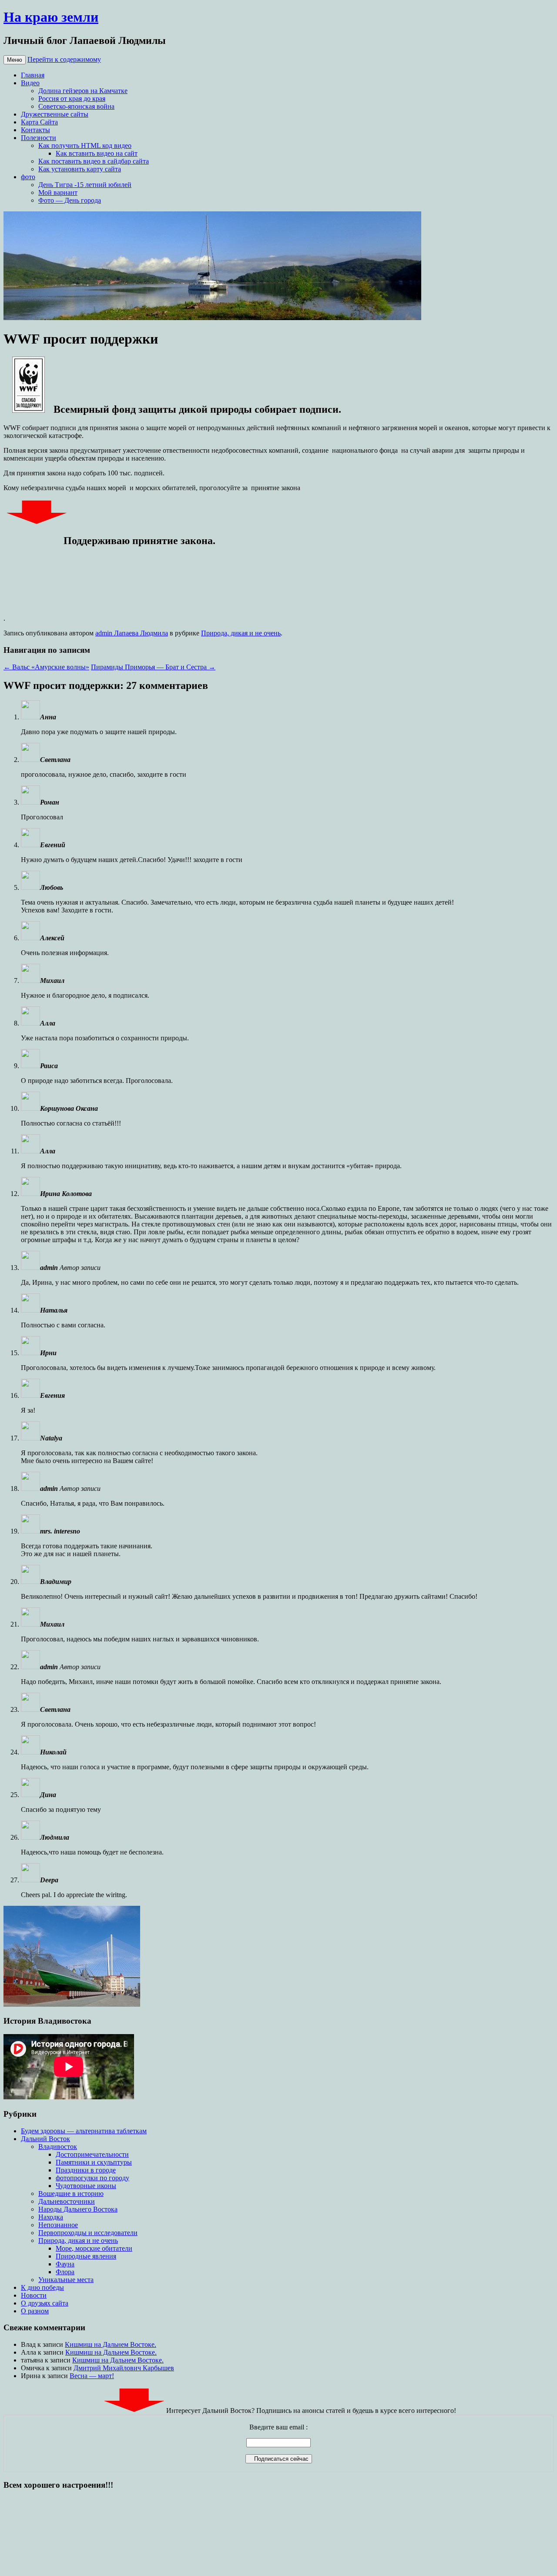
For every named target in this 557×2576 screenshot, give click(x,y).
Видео (30, 83)
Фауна (65, 2264)
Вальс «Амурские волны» (46, 667)
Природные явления (86, 2256)
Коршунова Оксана (69, 1108)
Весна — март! (92, 2376)
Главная (33, 75)
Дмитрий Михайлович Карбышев (124, 2368)
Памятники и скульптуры (94, 2162)
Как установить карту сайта (80, 169)
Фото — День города (70, 200)
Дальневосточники (67, 2201)
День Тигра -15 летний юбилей (85, 185)
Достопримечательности (92, 2154)
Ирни (48, 1353)
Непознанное (58, 2225)
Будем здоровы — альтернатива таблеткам (84, 2131)
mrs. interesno (60, 1531)
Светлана (55, 760)
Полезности (39, 138)
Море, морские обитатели (94, 2248)
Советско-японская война (76, 106)
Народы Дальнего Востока (78, 2209)
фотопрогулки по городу (92, 2178)
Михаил (52, 1624)
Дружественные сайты (55, 114)
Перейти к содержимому (64, 59)
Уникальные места (66, 2280)
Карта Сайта (39, 122)
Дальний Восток (45, 2139)
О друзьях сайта (45, 2303)
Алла (48, 1023)
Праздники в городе (86, 2170)
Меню (15, 60)
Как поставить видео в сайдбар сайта (94, 161)
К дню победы (42, 2287)
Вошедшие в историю (71, 2193)
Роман (50, 802)
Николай (53, 1752)
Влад (28, 2344)
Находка (51, 2217)
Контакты (35, 130)
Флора (65, 2272)
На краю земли (51, 17)
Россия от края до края (72, 99)
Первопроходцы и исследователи (88, 2233)
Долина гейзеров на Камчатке (83, 91)
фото (28, 177)
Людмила (55, 1837)
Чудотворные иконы (86, 2186)
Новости (34, 2295)
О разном (35, 2311)
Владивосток (58, 2147)
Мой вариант (58, 192)
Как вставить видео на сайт (97, 153)
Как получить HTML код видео (85, 145)
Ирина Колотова (66, 1194)
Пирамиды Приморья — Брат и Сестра (153, 667)
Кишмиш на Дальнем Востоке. (111, 2344)
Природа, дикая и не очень (241, 633)
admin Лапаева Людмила (132, 633)
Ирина (31, 2376)
